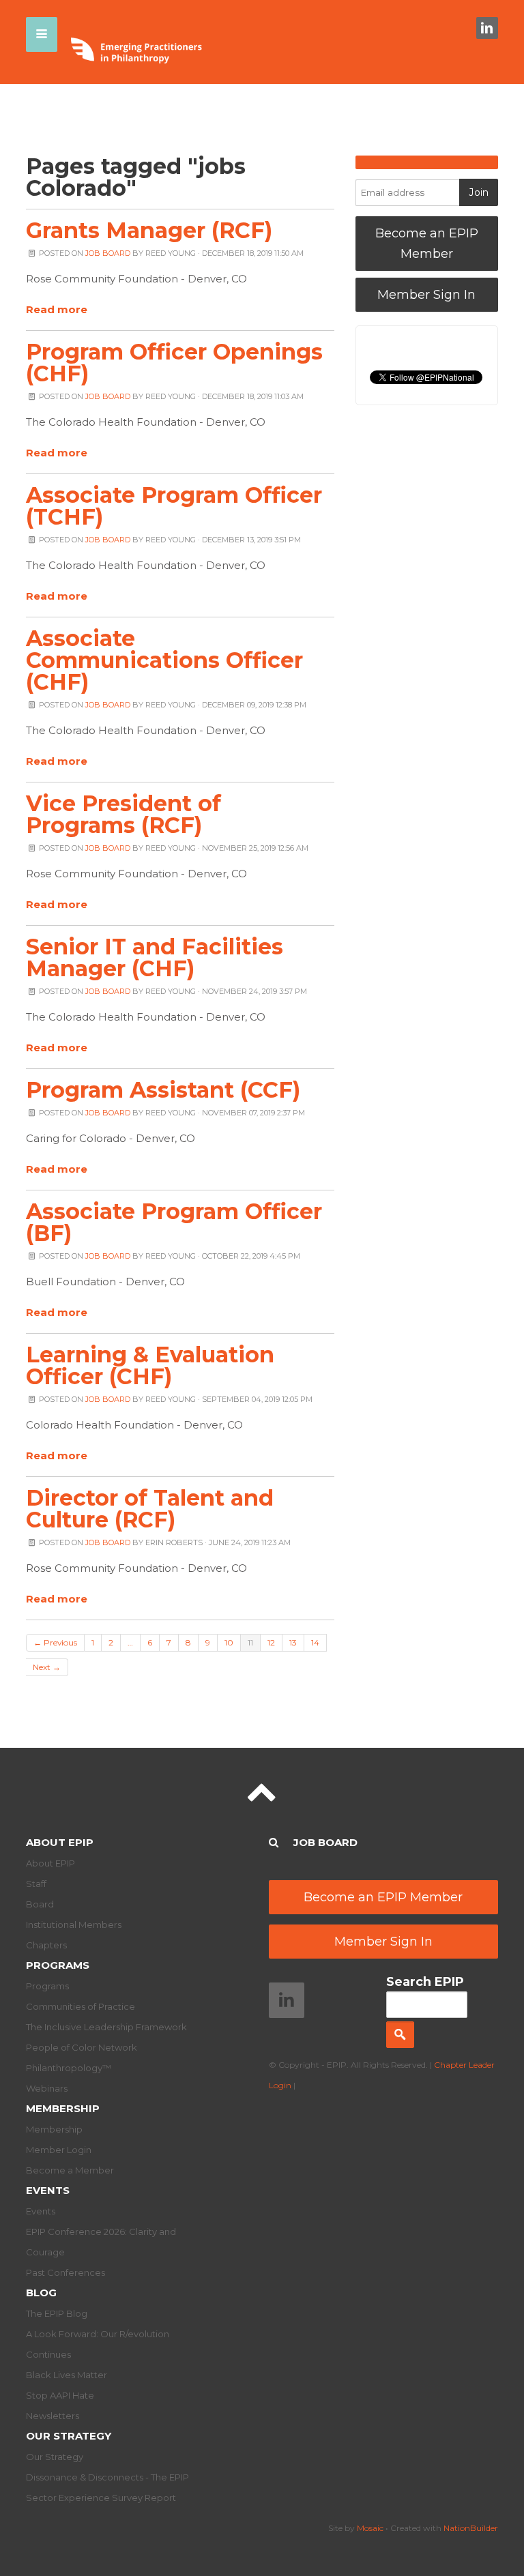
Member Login (59, 2150)
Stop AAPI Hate (60, 2395)
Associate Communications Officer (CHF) (164, 660)
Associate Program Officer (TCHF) (174, 506)
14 (315, 1642)
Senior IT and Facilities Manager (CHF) (155, 957)
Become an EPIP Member (427, 244)
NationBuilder (471, 2528)
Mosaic (370, 2528)
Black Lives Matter (67, 2375)
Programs (58, 1965)
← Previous (55, 1642)
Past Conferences (65, 2272)
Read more (57, 309)
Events (48, 2190)
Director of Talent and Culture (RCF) (150, 1509)
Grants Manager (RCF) (149, 230)
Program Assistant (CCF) (163, 1090)
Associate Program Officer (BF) (174, 1222)
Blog (41, 2293)
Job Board (108, 253)
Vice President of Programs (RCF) (123, 814)
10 (229, 1642)
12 (271, 1642)
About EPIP (60, 1842)
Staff (36, 1884)
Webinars (47, 2088)
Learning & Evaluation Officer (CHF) (150, 1365)
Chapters (46, 1945)
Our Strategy (69, 2436)
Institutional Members (74, 1924)
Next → (47, 1667)
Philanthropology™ (69, 2068)
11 (250, 1642)
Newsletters (53, 2416)
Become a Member (70, 2170)
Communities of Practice (81, 2006)
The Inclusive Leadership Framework (106, 2027)
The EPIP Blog (57, 2313)
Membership (63, 2108)
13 (293, 1642)
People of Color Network (82, 2047)
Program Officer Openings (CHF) (174, 363)
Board (40, 1904)
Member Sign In (426, 295)
